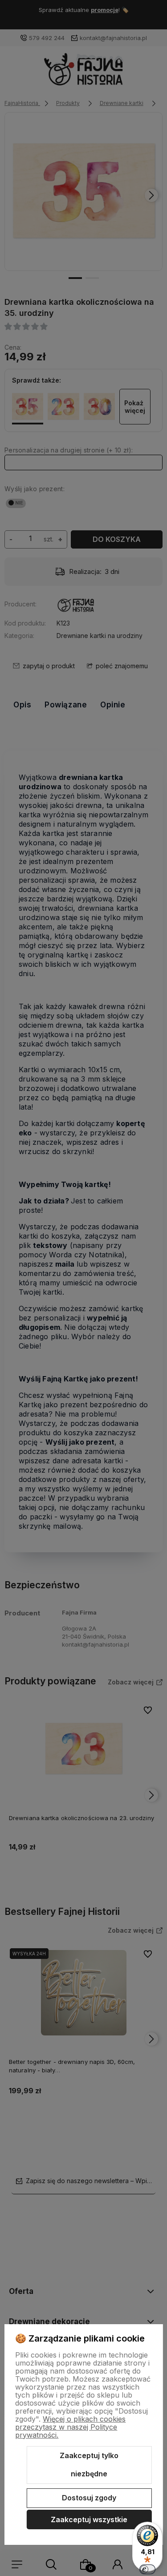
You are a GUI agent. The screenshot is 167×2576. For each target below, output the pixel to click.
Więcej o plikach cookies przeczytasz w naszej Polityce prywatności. (70, 2427)
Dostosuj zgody (89, 2498)
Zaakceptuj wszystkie (89, 2519)
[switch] (147, 2569)
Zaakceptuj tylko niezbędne (89, 2465)
